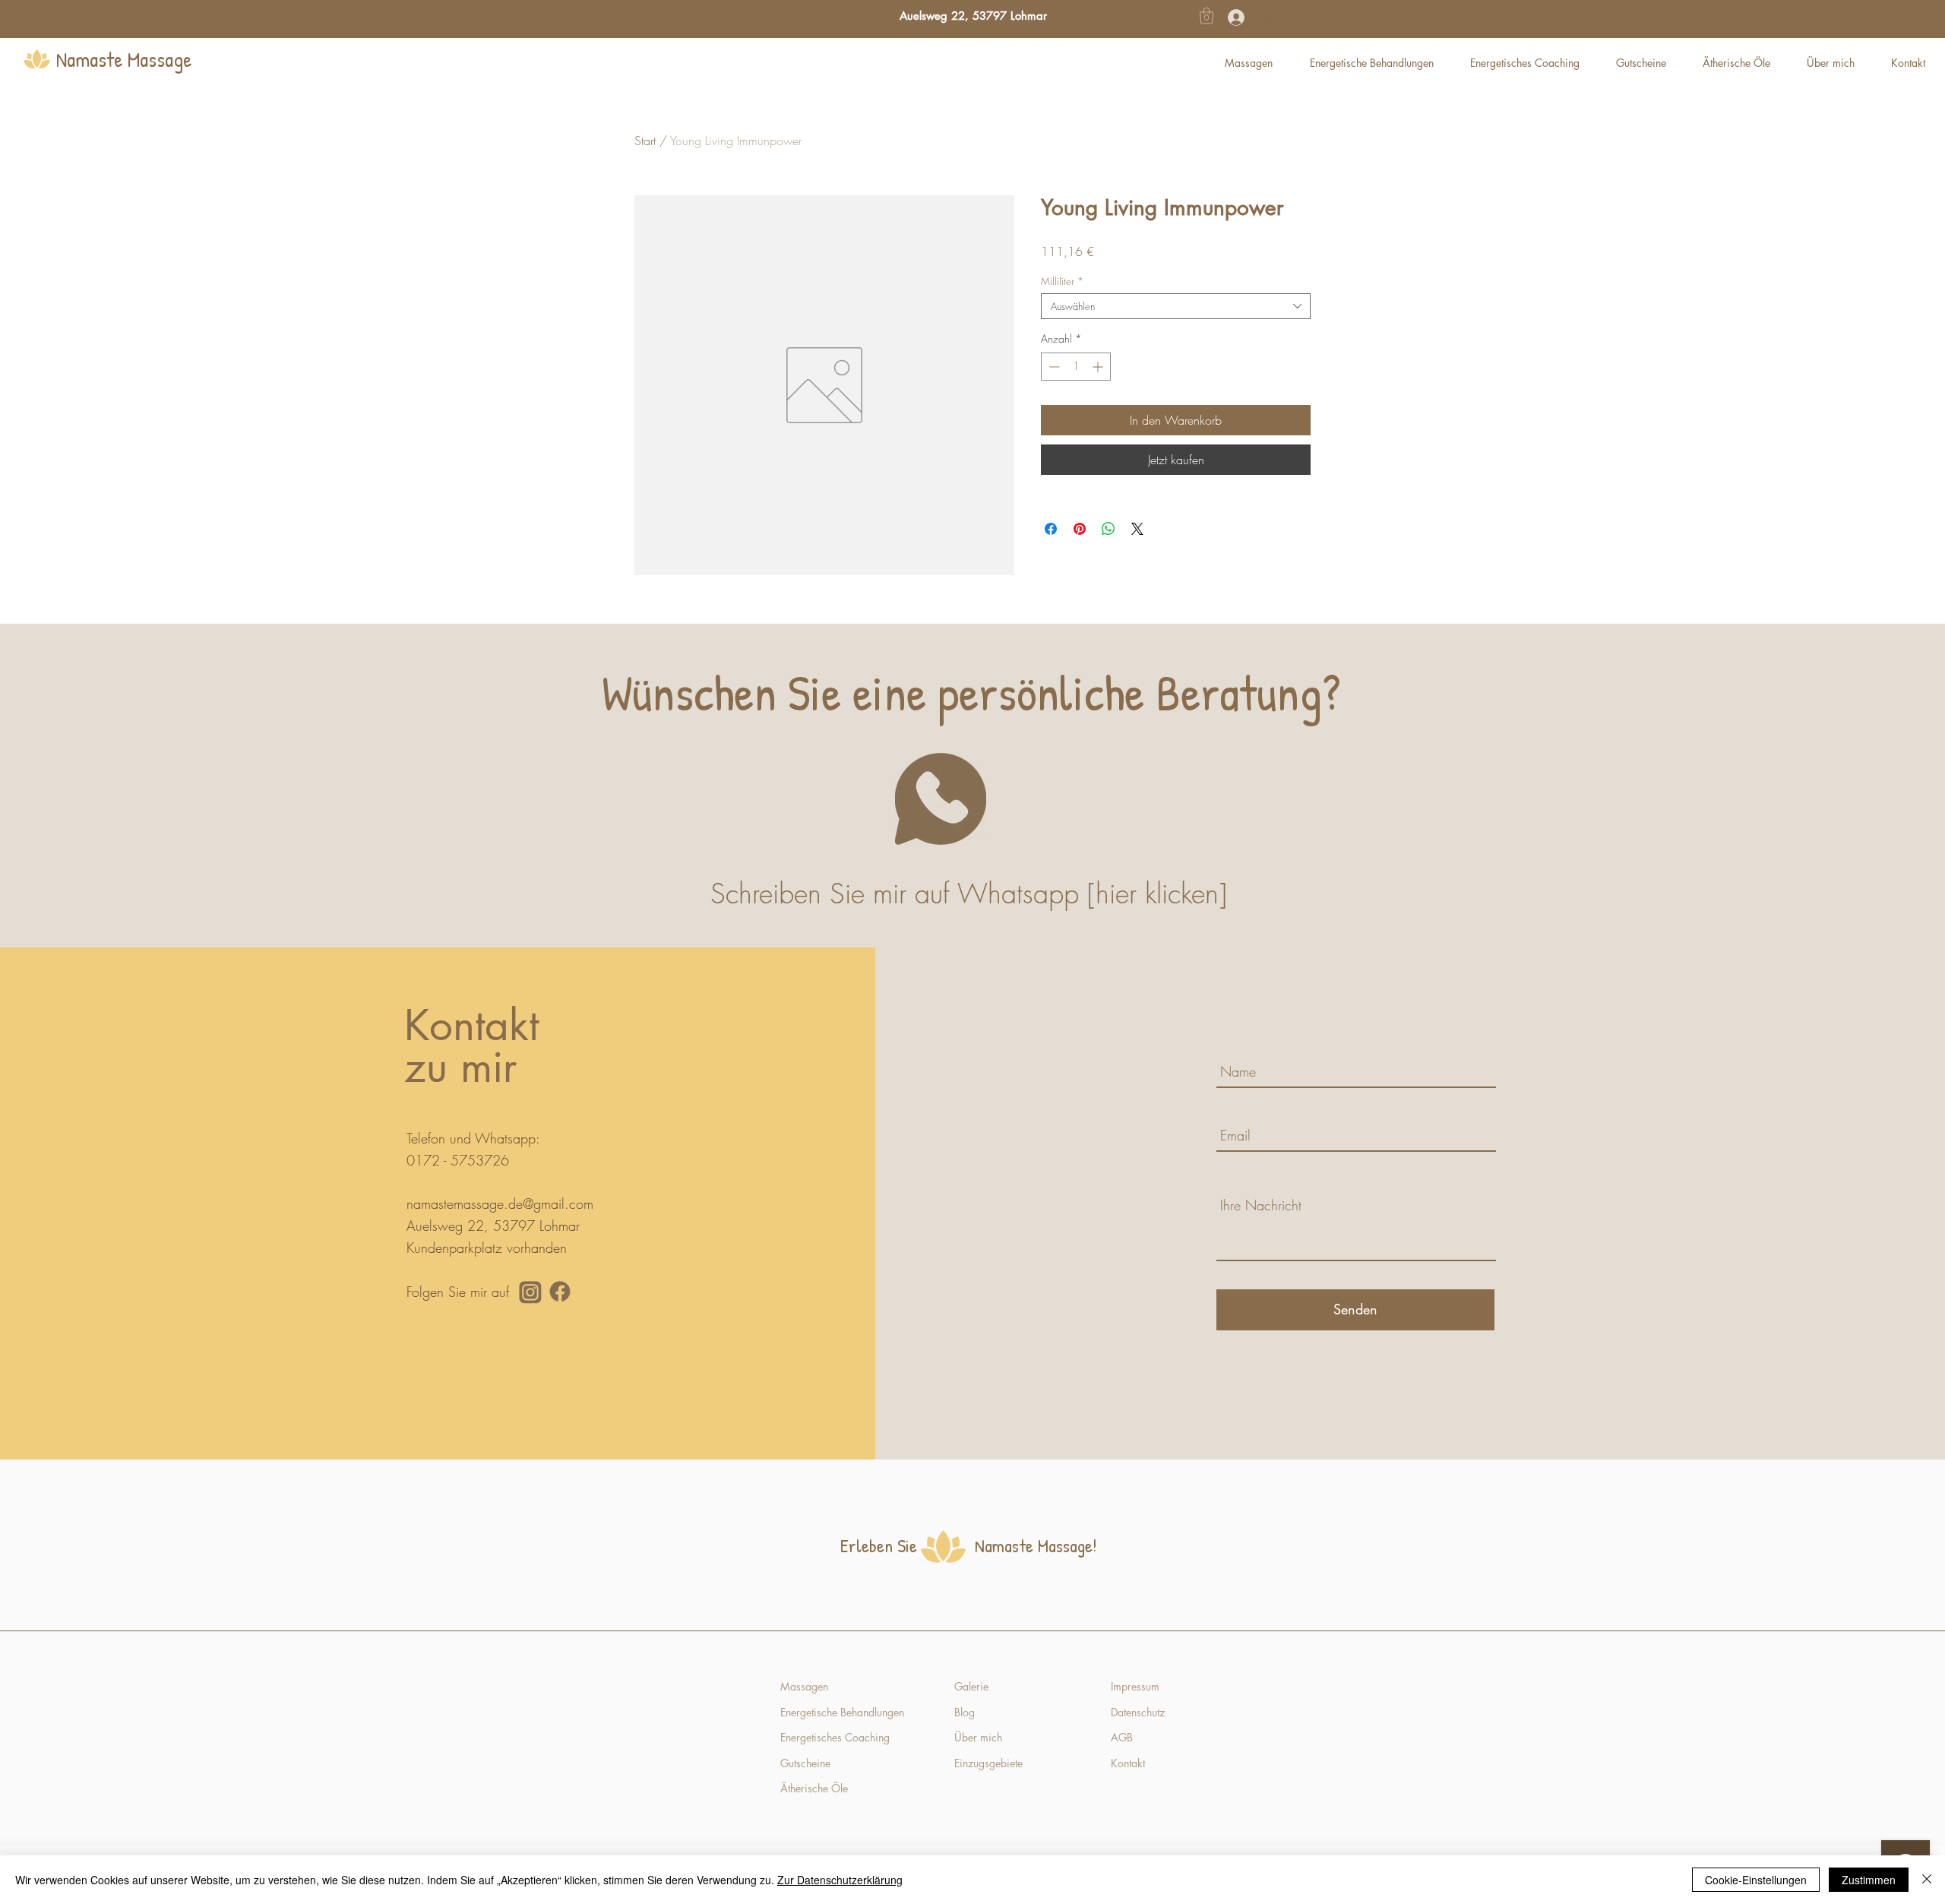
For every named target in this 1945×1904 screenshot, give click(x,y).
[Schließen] (1927, 1880)
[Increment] (1099, 367)
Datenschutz (1138, 1712)
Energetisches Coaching (835, 1737)
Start (645, 141)
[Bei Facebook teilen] (1051, 529)
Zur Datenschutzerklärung (840, 1880)
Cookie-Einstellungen (1756, 1880)
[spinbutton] (1076, 367)
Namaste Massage (124, 59)
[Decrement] (1053, 367)
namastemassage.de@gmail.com (500, 1203)
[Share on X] (1137, 529)
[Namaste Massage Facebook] (560, 1292)
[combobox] (1176, 306)
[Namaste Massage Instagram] (530, 1292)
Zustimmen (1869, 1880)
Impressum (1135, 1686)
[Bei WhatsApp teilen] (1108, 529)
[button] (1207, 16)
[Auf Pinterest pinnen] (1080, 529)
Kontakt (1129, 1763)
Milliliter (1062, 281)
